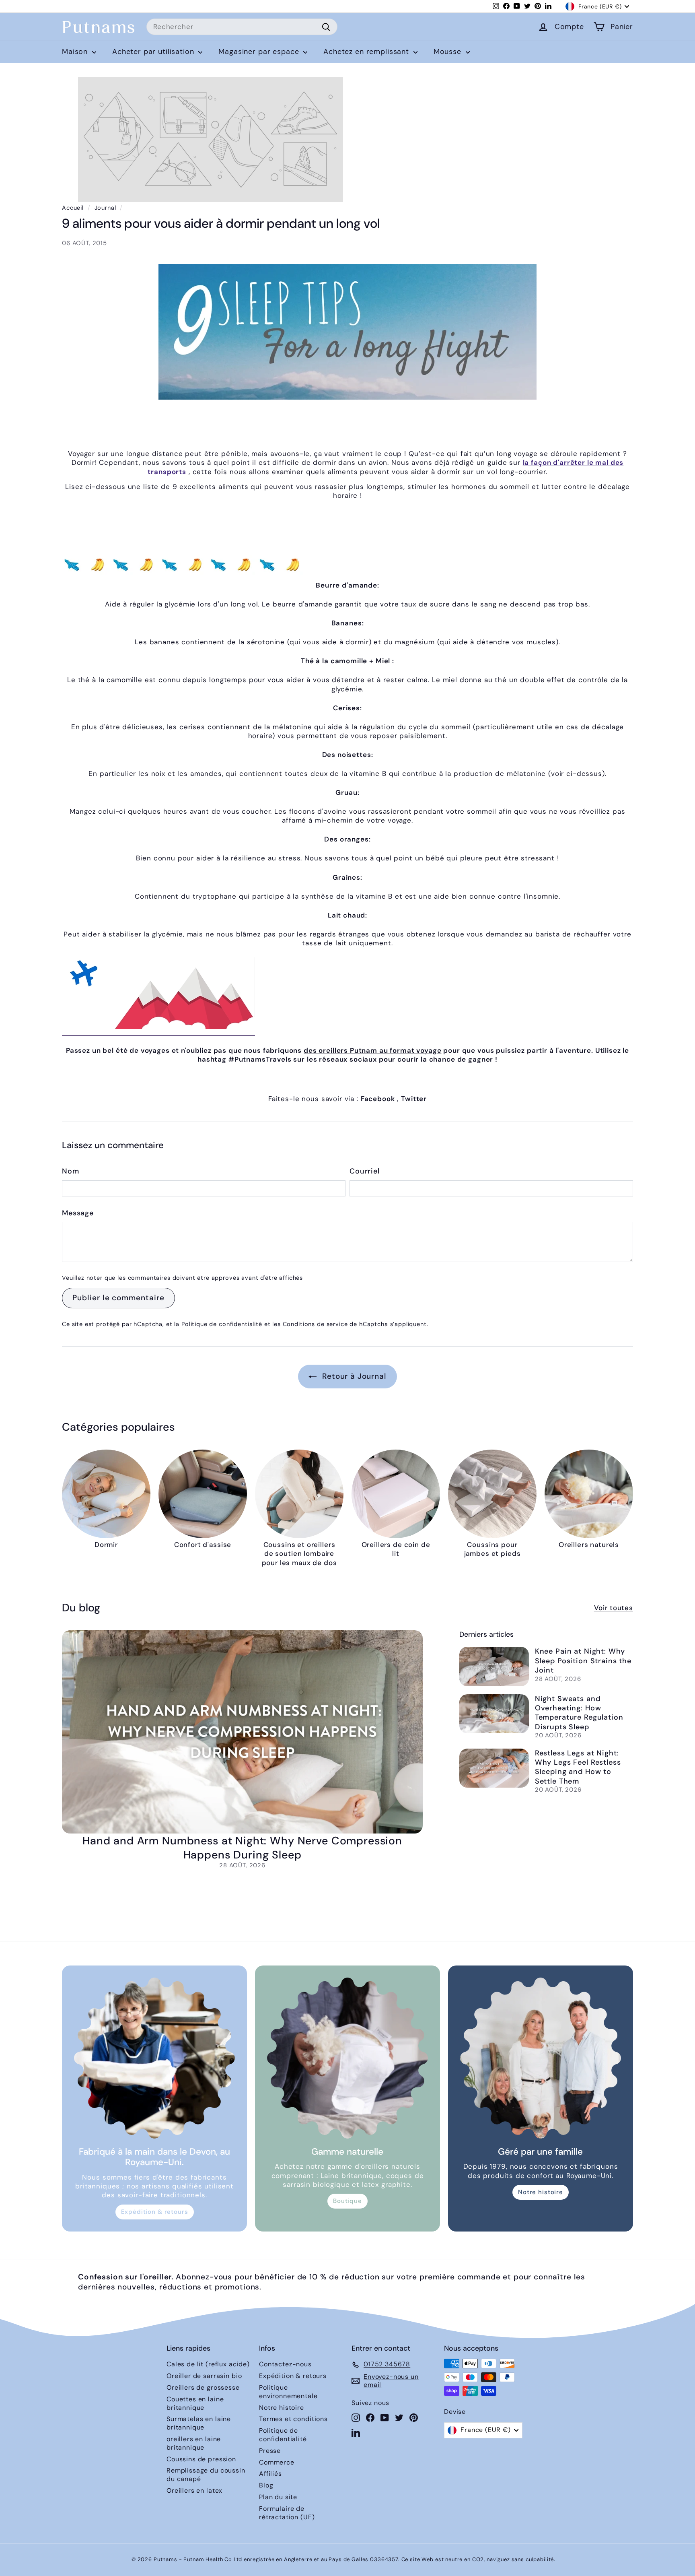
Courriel (365, 1171)
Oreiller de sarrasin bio (204, 2376)
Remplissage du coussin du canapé (206, 2475)
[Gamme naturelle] (347, 2058)
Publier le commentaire (118, 1298)
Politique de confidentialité (222, 1324)
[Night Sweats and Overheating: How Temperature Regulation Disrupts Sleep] (494, 1714)
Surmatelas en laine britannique (199, 2423)
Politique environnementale (288, 2392)
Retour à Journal (353, 1376)
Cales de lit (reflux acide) (208, 2364)
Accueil (73, 208)
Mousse (449, 52)
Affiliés (270, 2474)
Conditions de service (315, 1324)
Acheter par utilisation (154, 52)
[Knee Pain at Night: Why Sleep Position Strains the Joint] (494, 1666)
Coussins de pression (201, 2459)
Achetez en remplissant (367, 52)
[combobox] (242, 27)
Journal (105, 208)
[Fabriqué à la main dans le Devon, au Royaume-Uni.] (154, 2058)
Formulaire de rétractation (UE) (287, 2513)
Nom (71, 1171)
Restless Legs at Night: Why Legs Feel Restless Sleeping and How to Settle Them (578, 1767)
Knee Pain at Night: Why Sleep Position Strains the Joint (583, 1661)
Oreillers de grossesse (203, 2387)
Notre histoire (541, 2192)
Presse (270, 2451)
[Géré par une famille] (541, 2058)
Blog (266, 2485)
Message (78, 1213)
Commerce (277, 2462)
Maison (76, 52)
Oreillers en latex (194, 2490)
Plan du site (278, 2497)
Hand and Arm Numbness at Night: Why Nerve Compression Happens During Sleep (242, 1848)
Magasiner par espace (260, 52)
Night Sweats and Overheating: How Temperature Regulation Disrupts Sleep (579, 1713)
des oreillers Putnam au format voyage (372, 1050)
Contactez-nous (285, 2364)
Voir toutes (614, 1608)
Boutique (347, 2201)
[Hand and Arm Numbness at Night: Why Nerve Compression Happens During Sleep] (242, 1732)
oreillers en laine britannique (194, 2443)
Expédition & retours (155, 2212)
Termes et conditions (293, 2419)
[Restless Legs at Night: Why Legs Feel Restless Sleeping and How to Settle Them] (494, 1768)
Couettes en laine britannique (195, 2403)
